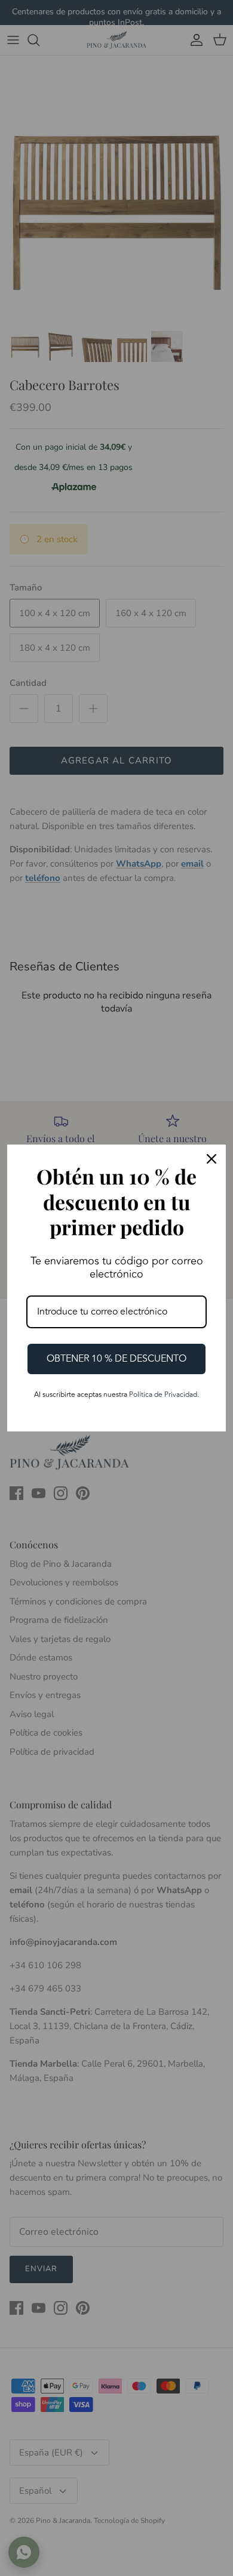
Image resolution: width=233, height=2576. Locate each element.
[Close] (211, 1159)
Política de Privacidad (163, 1395)
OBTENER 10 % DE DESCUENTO (116, 1359)
